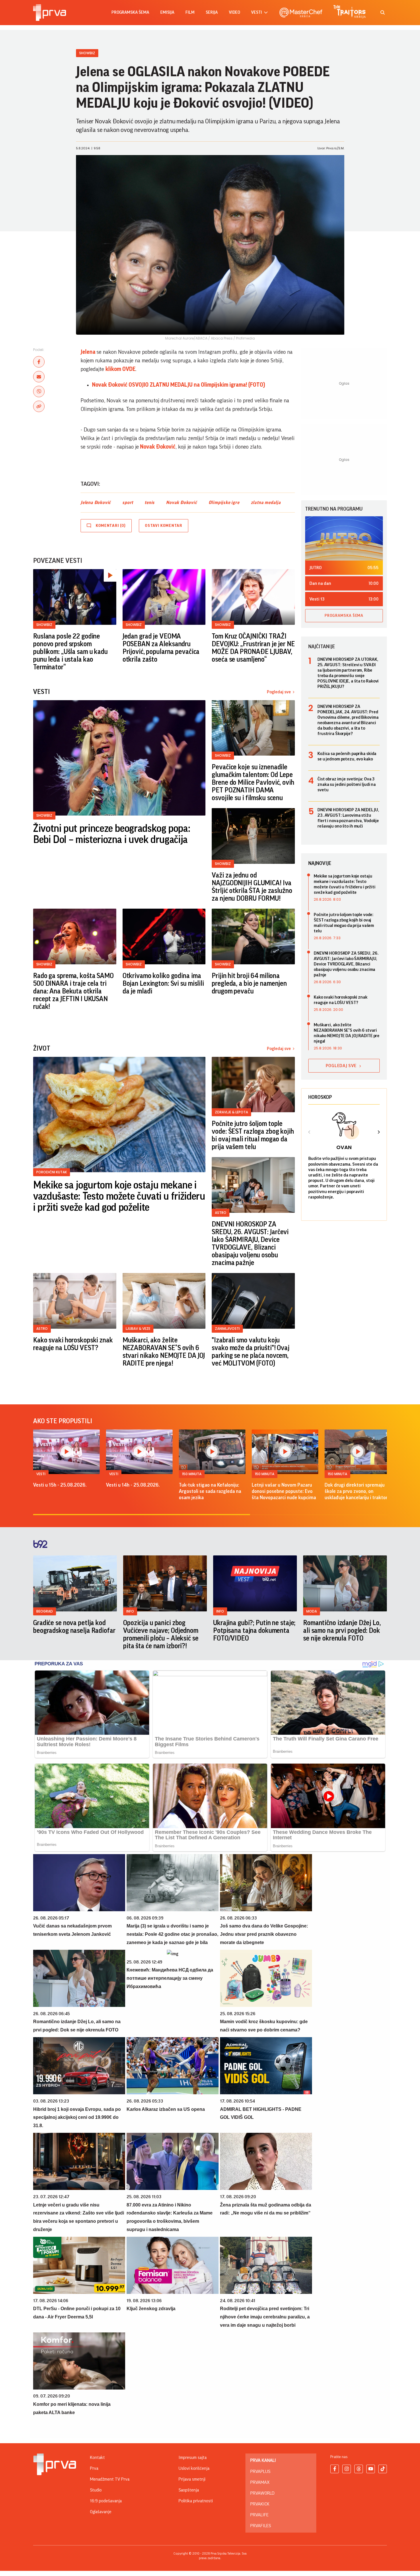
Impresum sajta (193, 2457)
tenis (150, 503)
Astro (221, 1213)
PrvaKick (260, 2504)
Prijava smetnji (192, 2479)
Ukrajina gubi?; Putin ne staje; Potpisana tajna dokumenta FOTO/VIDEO (254, 1631)
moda (312, 1611)
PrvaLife (259, 2515)
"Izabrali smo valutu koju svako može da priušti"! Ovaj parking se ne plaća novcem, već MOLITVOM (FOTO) (251, 1352)
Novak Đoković (157, 447)
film (190, 12)
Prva (94, 2468)
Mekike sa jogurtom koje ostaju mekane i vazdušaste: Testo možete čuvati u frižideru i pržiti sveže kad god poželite (119, 1196)
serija (212, 12)
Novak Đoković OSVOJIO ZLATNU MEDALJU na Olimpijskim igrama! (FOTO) (179, 385)
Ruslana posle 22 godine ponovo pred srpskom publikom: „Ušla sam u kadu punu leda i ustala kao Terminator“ (70, 652)
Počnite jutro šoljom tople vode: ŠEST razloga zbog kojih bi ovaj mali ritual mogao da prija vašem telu (253, 1135)
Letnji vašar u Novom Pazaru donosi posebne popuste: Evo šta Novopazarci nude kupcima (284, 1491)
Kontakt (97, 2457)
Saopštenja (189, 2490)
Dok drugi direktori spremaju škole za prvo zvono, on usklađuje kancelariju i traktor (356, 1491)
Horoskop (320, 1097)
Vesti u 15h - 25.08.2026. (60, 1485)
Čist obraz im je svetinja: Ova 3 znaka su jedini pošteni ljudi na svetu (347, 784)
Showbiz (87, 53)
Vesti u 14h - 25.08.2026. (133, 1485)
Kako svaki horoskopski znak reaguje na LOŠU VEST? (73, 1344)
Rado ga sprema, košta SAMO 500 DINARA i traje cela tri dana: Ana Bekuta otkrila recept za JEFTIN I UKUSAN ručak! (73, 991)
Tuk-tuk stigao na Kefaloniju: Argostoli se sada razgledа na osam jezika (210, 1491)
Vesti (41, 1474)
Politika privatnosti (196, 2501)
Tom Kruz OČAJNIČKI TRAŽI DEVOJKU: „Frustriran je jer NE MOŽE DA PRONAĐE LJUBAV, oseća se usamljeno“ (253, 648)
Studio (96, 2490)
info (130, 1611)
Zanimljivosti (227, 1329)
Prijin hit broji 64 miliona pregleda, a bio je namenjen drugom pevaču (249, 983)
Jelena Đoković (96, 503)
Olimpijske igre (224, 503)
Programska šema (130, 12)
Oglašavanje (101, 2512)
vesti (257, 12)
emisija (167, 12)
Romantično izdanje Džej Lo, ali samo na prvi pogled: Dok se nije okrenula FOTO (342, 1631)
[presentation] (309, 1133)
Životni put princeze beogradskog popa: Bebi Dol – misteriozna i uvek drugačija (112, 834)
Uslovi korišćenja (194, 2468)
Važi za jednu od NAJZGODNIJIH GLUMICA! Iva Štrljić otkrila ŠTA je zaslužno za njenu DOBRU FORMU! (252, 887)
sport (128, 503)
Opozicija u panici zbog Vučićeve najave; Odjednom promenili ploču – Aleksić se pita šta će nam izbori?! (161, 1634)
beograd (45, 1611)
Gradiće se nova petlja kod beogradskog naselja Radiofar (74, 1627)
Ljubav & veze (138, 1329)
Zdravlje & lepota (231, 1112)
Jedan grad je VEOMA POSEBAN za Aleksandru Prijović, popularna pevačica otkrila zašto (161, 648)
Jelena (89, 352)
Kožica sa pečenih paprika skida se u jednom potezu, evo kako (347, 756)
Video (234, 12)
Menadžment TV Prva (110, 2479)
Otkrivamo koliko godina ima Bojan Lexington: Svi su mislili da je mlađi (163, 983)
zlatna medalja (266, 503)
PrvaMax (260, 2482)
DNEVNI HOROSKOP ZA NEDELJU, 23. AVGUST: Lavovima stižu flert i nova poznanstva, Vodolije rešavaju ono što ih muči (348, 818)
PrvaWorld (262, 2493)
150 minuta (192, 1474)
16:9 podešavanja (106, 2501)
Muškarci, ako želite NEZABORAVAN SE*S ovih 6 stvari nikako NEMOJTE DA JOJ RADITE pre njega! (164, 1352)
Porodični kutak (52, 1172)
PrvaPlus (260, 2471)
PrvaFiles (261, 2526)
